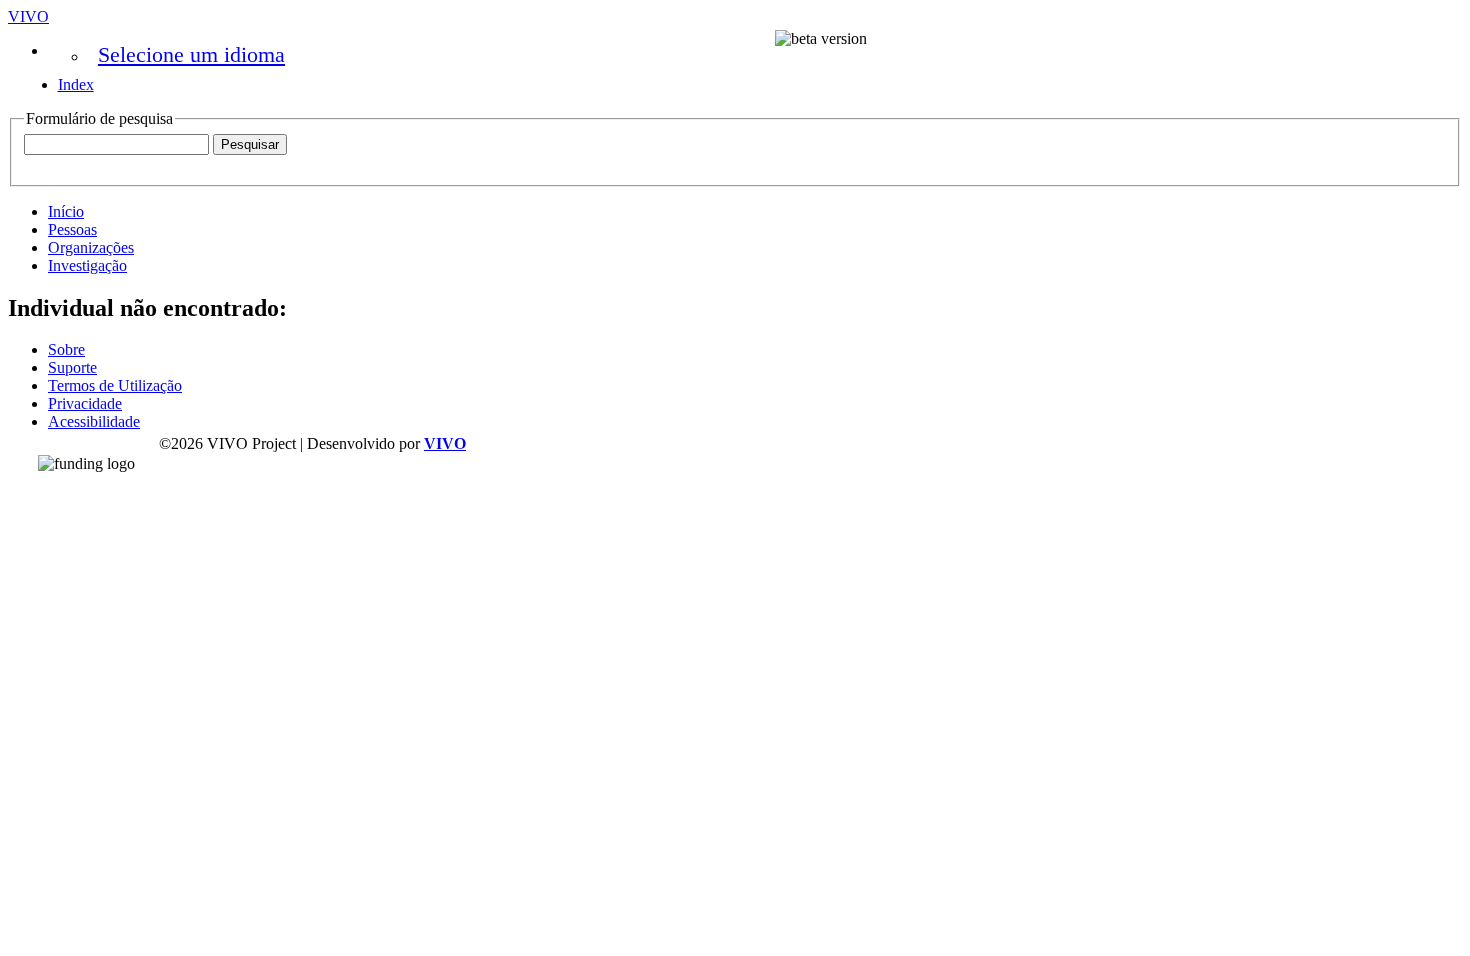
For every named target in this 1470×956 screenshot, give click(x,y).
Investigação (87, 265)
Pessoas (72, 229)
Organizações (91, 247)
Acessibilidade (94, 421)
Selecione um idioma (191, 54)
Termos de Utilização (115, 385)
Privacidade (85, 403)
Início (66, 211)
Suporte (72, 367)
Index (76, 84)
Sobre (66, 349)
